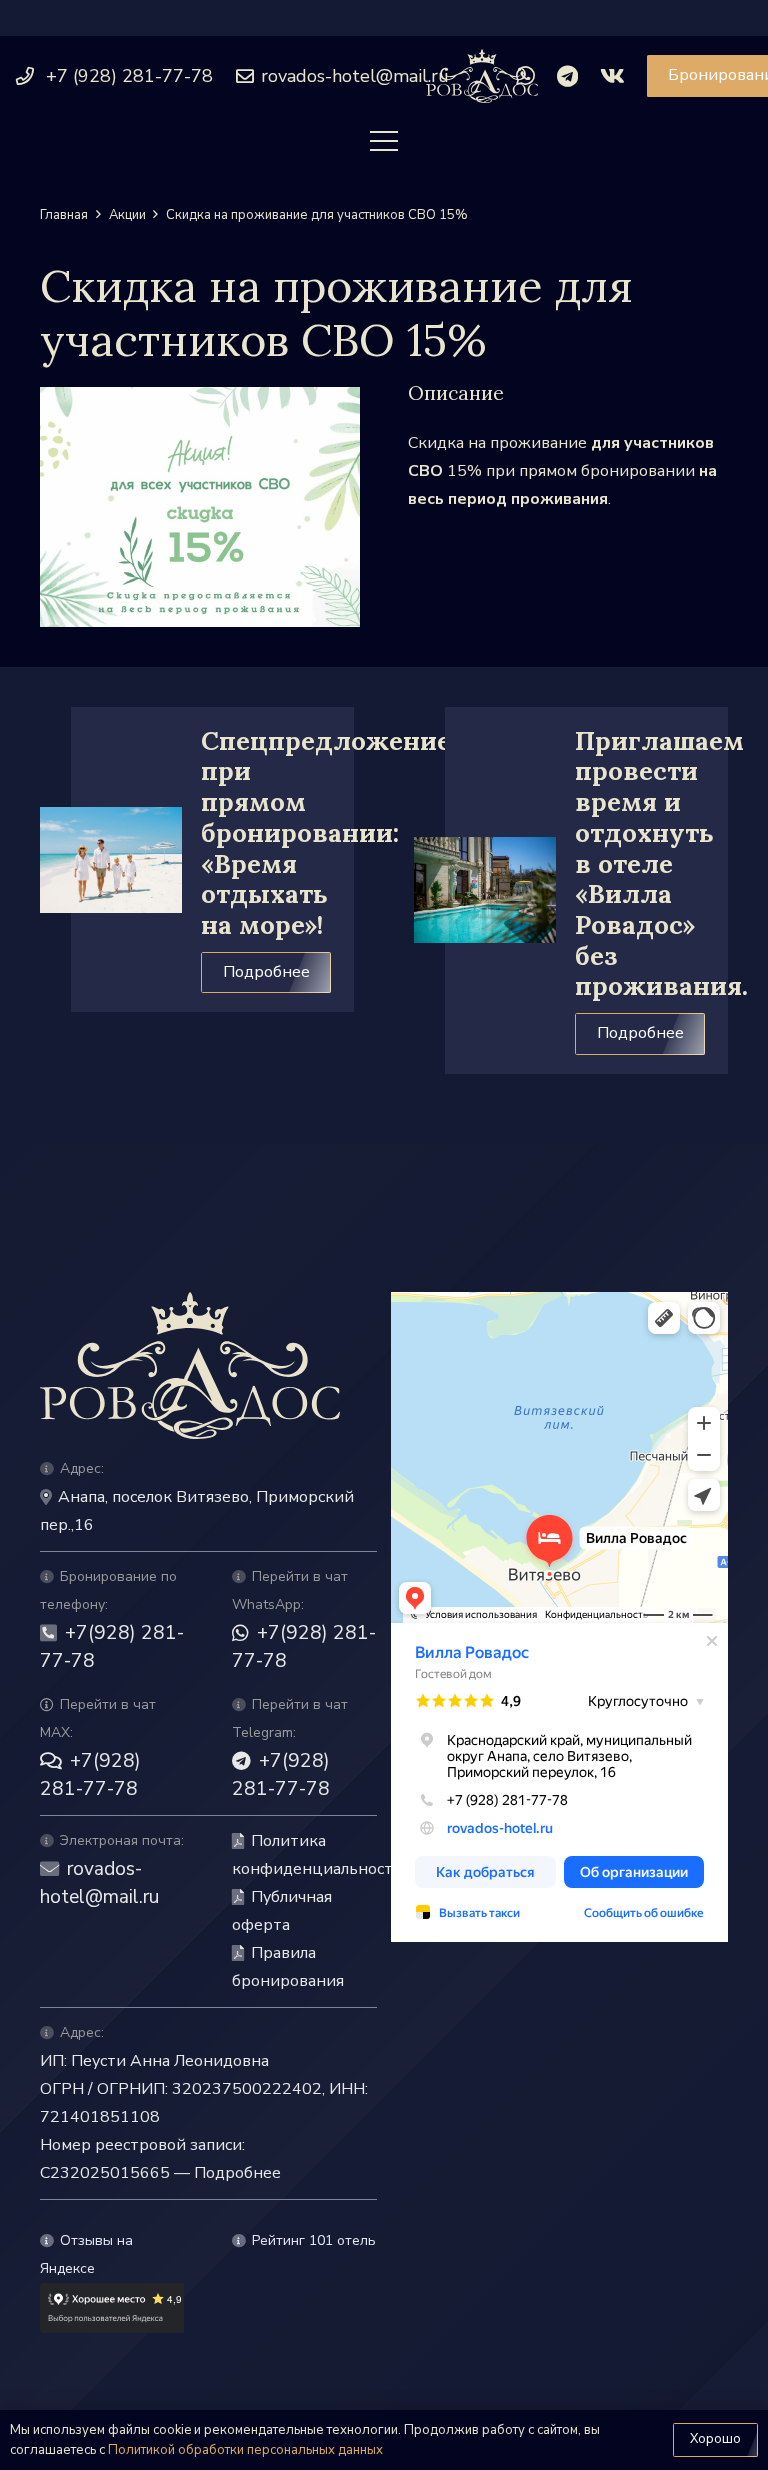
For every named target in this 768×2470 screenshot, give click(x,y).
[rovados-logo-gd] (482, 76)
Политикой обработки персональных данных (245, 2450)
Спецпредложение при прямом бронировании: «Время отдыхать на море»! (326, 832)
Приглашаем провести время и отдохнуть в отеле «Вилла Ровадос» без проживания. (661, 863)
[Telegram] (567, 76)
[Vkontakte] (612, 76)
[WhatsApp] (525, 76)
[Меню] (384, 141)
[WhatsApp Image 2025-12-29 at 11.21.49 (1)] (200, 507)
